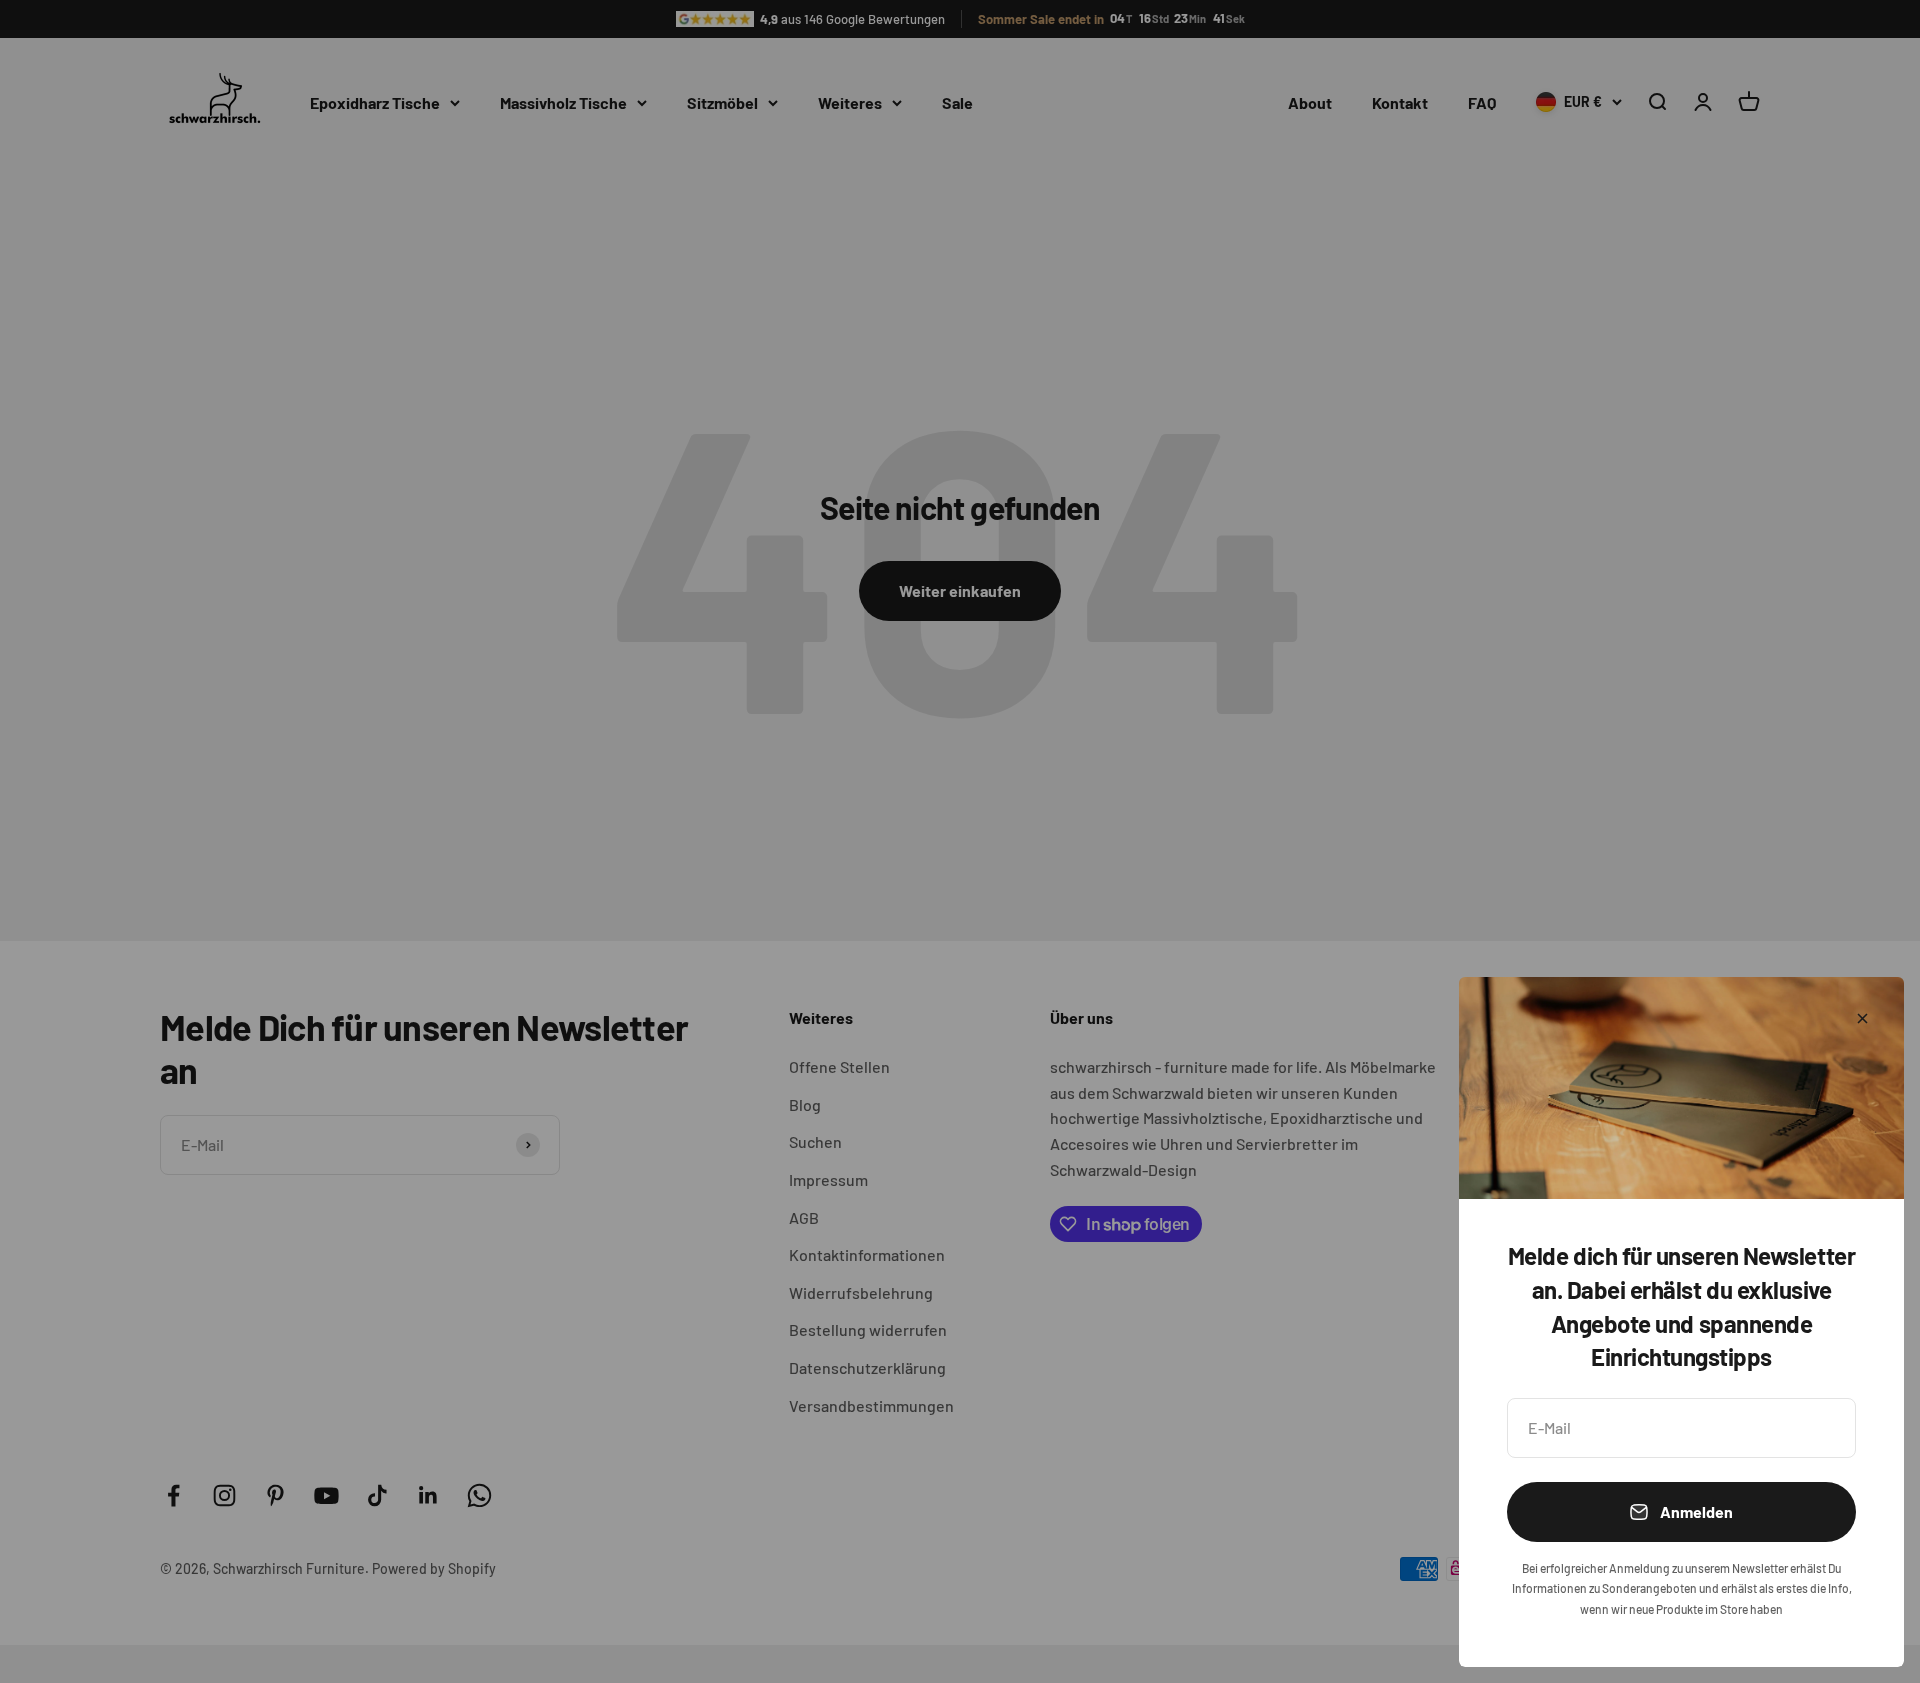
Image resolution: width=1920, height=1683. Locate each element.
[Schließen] (1862, 1018)
